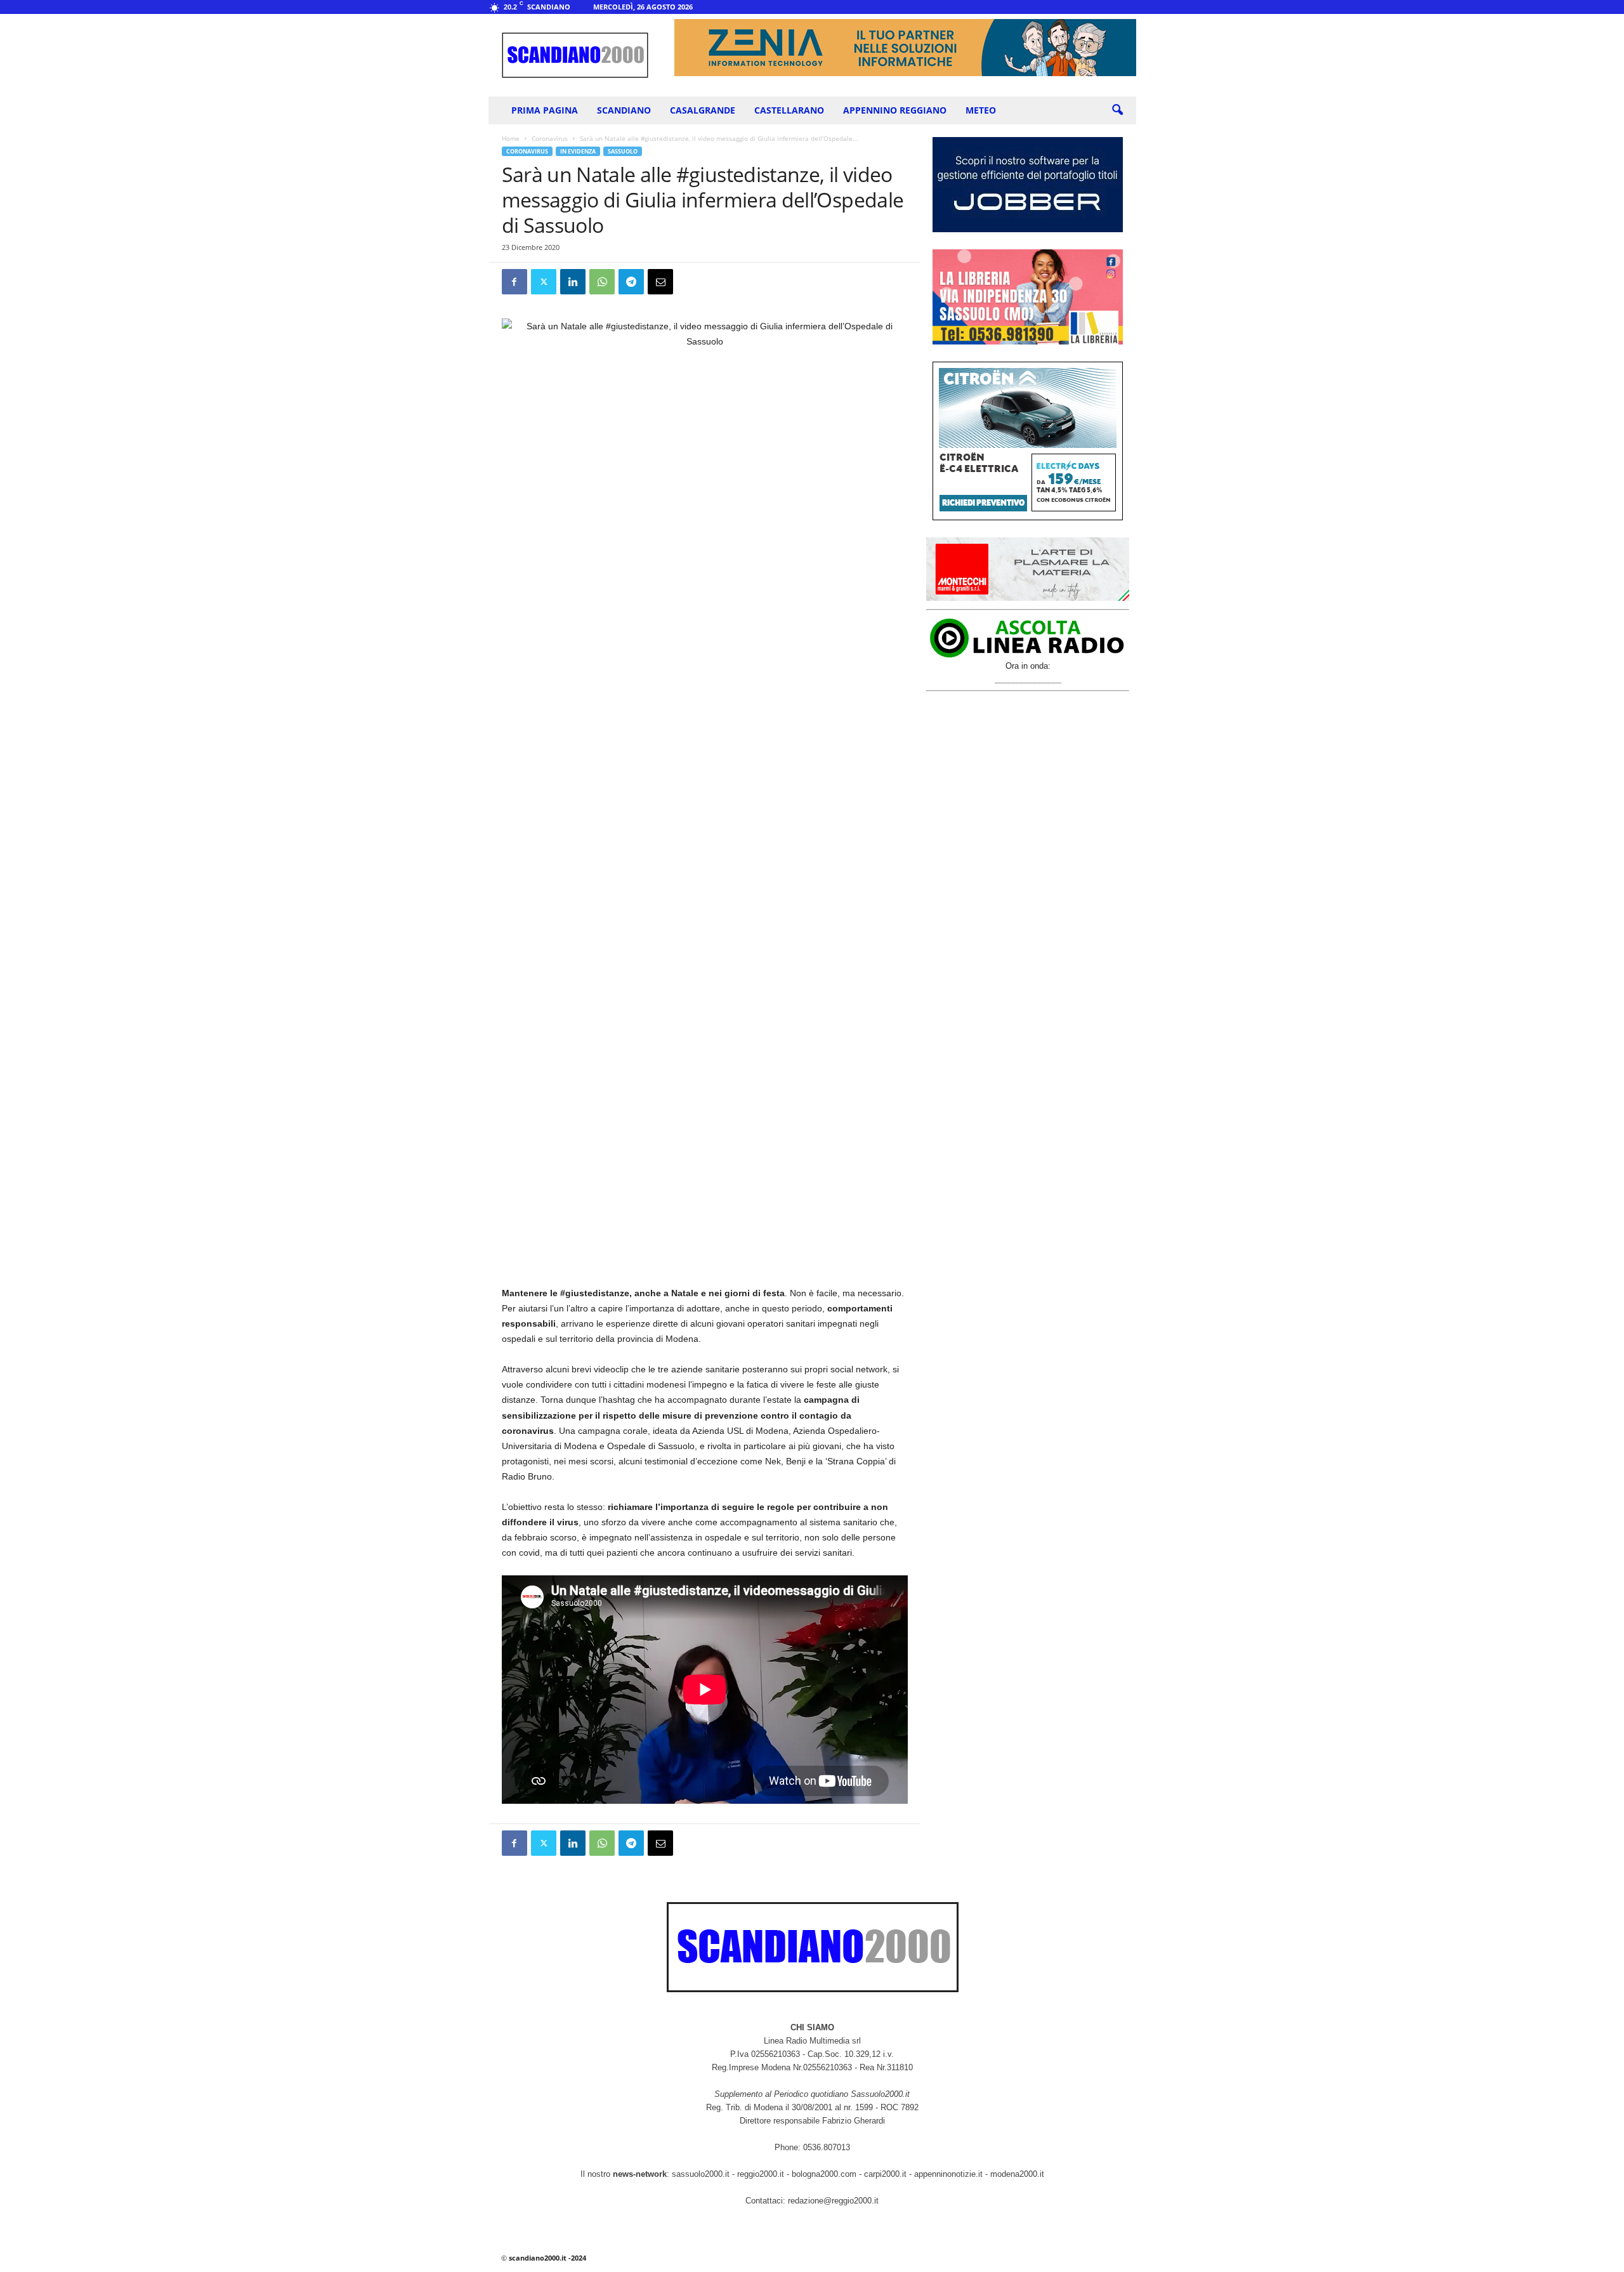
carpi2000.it (885, 2174)
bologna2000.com (824, 2174)
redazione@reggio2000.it (833, 2201)
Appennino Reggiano (895, 110)
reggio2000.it (762, 2174)
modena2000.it (1017, 2174)
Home (511, 138)
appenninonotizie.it (948, 2174)
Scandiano (624, 110)
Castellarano (789, 110)
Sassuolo (623, 151)
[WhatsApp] (602, 282)
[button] (1117, 110)
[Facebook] (514, 282)
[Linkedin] (573, 282)
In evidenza (578, 151)
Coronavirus (550, 138)
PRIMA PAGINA (545, 110)
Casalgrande (703, 110)
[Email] (660, 282)
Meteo (981, 110)
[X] (544, 282)
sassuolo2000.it (701, 2174)
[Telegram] (631, 282)
